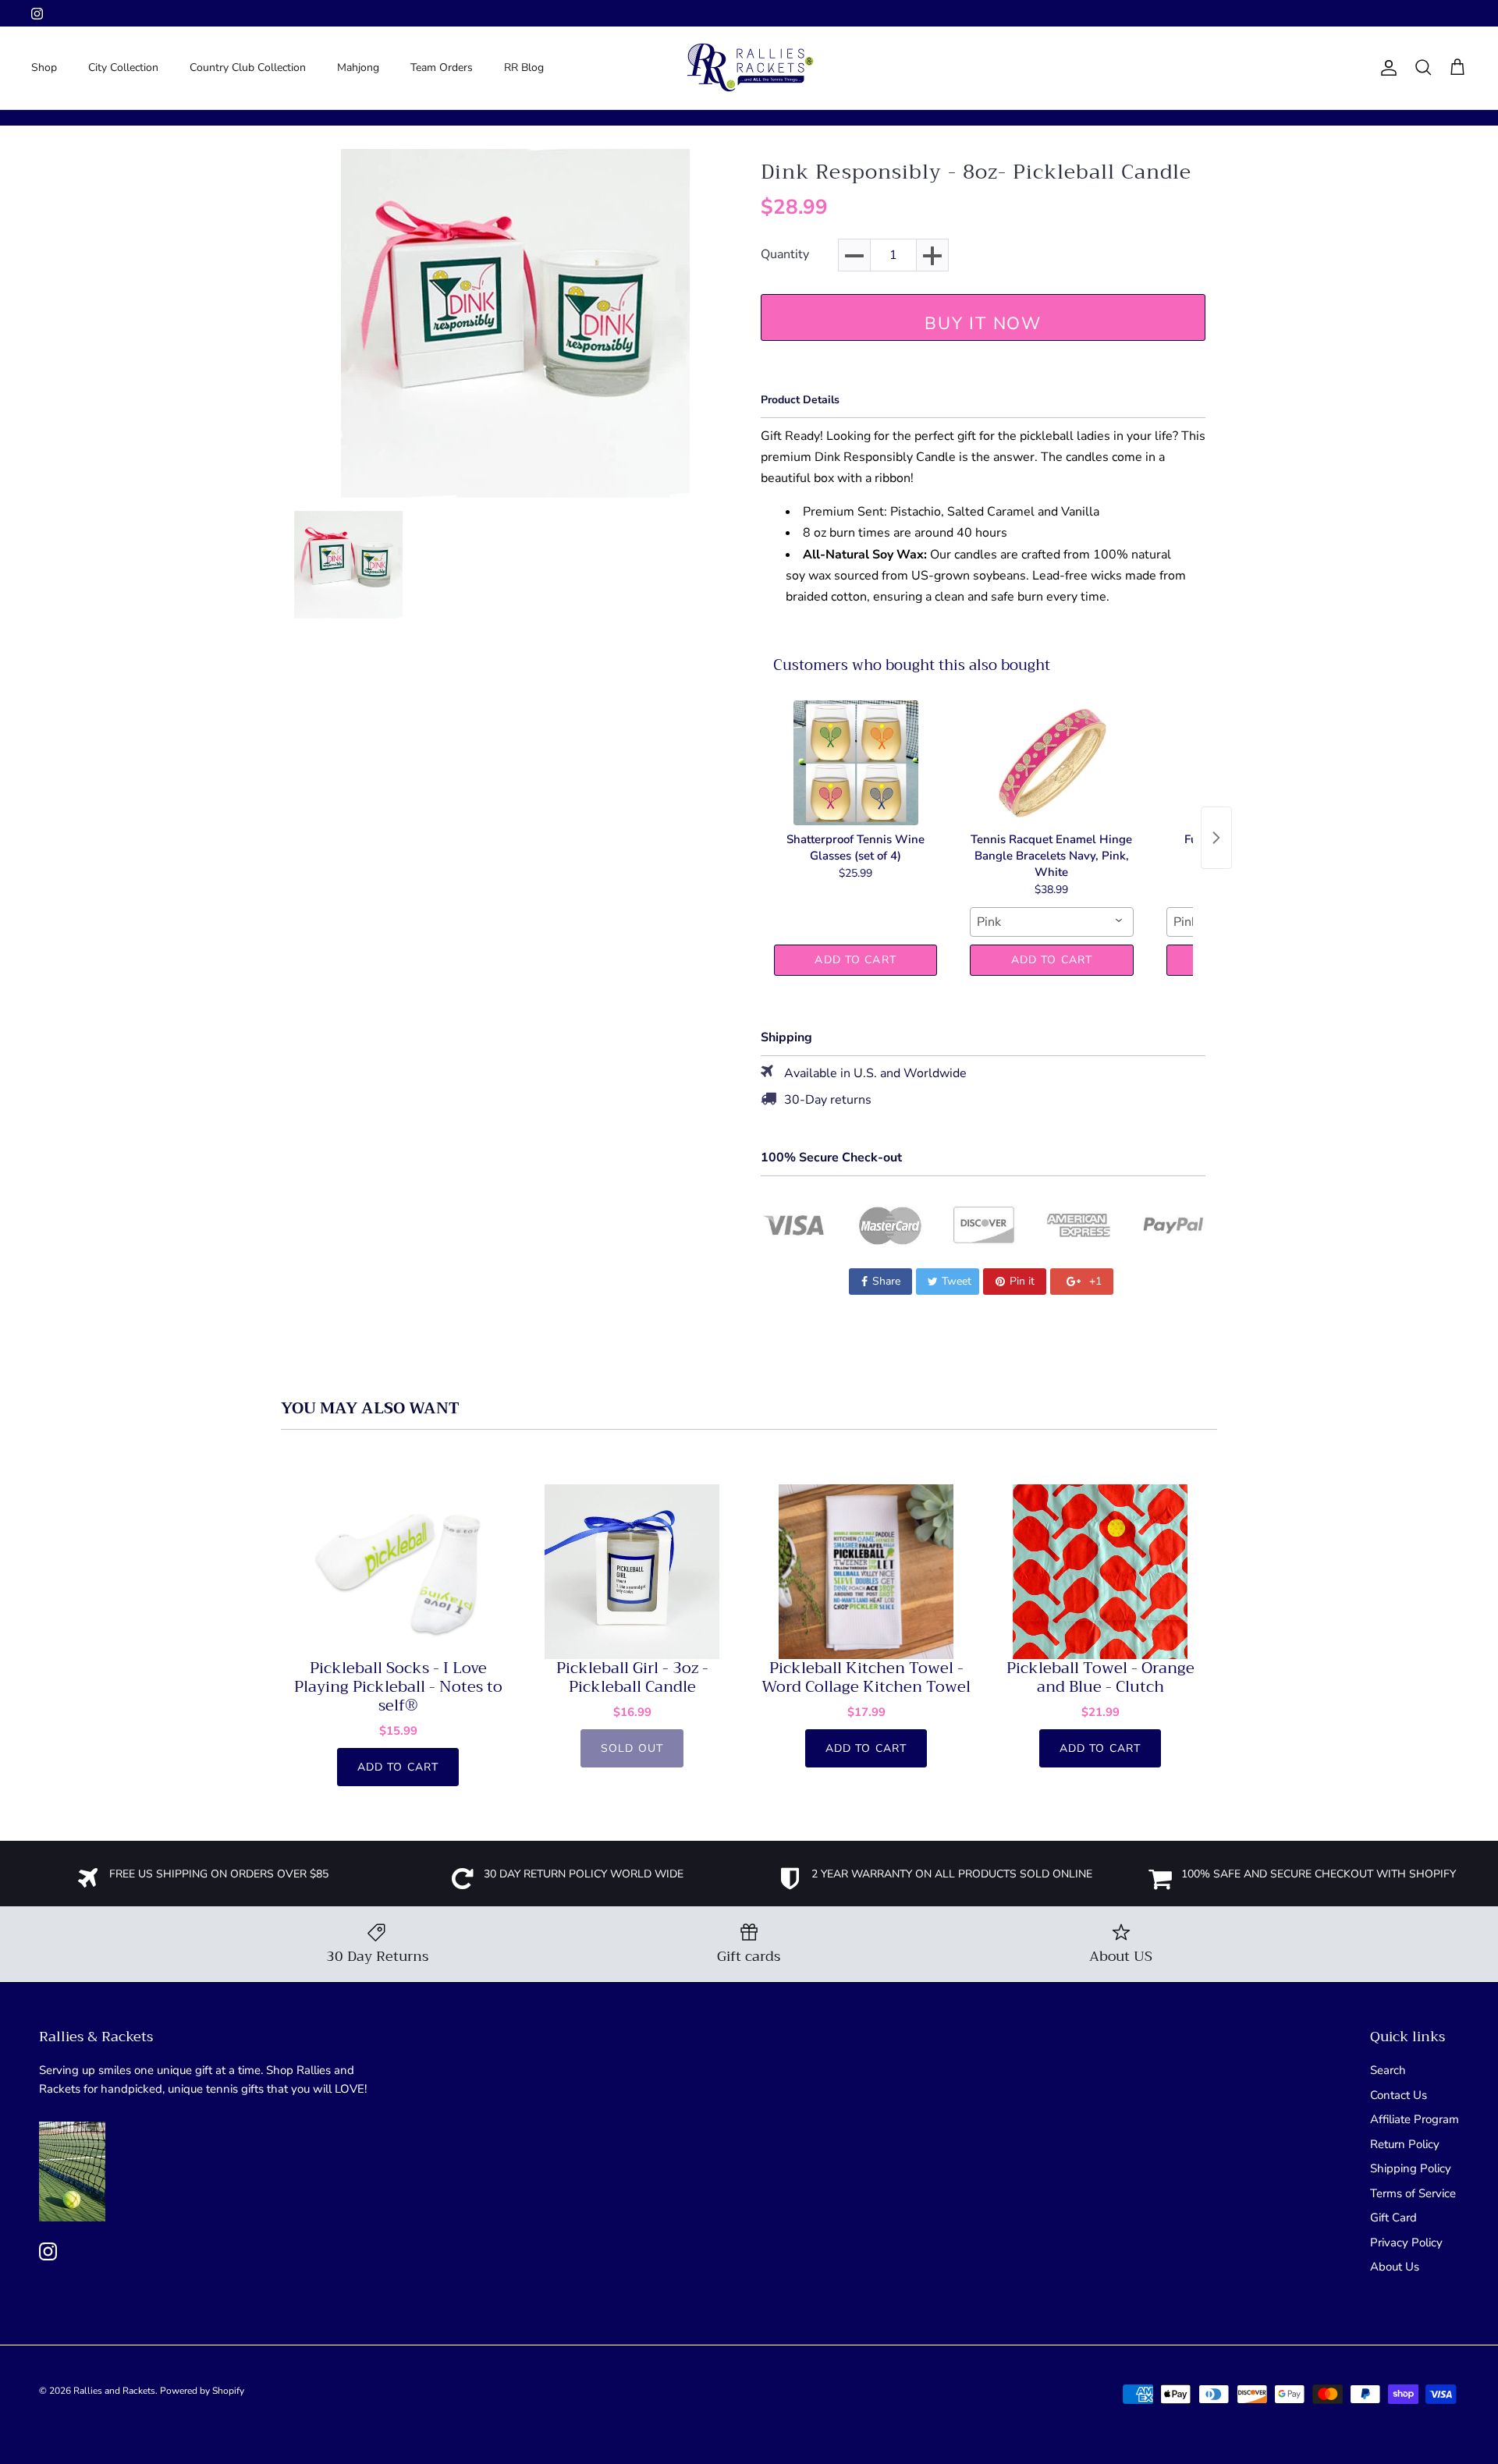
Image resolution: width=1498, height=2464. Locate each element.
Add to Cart (855, 960)
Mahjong (358, 67)
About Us (1395, 2267)
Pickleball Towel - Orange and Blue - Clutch (1100, 1678)
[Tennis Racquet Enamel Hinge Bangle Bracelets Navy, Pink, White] (1051, 763)
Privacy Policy (1406, 2242)
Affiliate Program (1415, 2119)
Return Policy (1405, 2144)
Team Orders (442, 67)
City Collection (123, 67)
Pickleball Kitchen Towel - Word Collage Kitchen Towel (866, 1678)
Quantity (785, 255)
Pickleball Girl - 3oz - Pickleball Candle (632, 1678)
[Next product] (1216, 838)
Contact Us (1399, 2095)
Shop (44, 67)
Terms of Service (1413, 2193)
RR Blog (524, 67)
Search (1388, 2070)
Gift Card (1393, 2218)
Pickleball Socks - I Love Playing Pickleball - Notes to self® (398, 1687)
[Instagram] (37, 14)
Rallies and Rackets (114, 2391)
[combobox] (1051, 922)
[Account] (1386, 68)
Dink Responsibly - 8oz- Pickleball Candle (976, 172)
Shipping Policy (1411, 2168)
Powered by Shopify (202, 2391)
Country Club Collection (248, 67)
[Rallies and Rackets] (749, 68)
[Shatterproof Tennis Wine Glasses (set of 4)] (855, 763)
